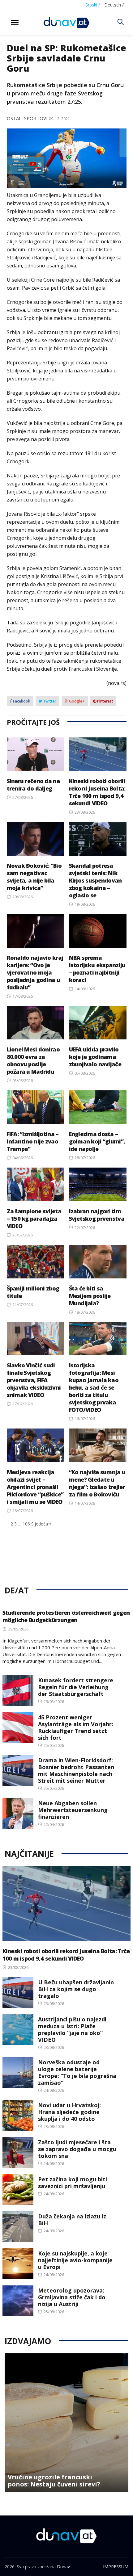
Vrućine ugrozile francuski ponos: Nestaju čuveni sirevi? (54, 2481)
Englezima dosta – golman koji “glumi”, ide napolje (97, 1141)
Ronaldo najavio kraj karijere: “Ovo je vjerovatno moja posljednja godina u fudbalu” (35, 972)
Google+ (76, 701)
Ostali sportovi (27, 118)
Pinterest (105, 701)
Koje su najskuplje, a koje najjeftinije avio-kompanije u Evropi (75, 2260)
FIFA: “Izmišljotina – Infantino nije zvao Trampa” (33, 1141)
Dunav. (64, 2567)
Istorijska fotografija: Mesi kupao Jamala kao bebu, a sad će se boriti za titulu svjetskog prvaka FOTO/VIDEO (94, 1387)
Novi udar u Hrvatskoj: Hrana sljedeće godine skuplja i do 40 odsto (69, 2112)
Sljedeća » (41, 1524)
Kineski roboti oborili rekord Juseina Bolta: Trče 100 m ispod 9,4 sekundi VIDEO (97, 792)
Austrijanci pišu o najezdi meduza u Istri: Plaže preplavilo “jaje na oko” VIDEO (72, 2029)
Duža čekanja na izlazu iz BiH (72, 2220)
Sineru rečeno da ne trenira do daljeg (33, 785)
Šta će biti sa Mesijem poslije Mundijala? (90, 1296)
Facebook (21, 701)
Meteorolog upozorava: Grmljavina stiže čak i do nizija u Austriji (72, 2297)
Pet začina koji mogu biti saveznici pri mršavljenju (73, 2183)
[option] (66, 2423)
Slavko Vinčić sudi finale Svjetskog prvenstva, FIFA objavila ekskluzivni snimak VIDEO (34, 1380)
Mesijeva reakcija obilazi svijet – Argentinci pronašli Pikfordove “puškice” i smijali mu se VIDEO (35, 1487)
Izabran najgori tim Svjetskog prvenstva (97, 1215)
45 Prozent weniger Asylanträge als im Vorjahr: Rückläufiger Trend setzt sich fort (76, 1727)
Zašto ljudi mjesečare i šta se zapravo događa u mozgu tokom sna (77, 2149)
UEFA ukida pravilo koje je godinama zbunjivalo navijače (95, 1057)
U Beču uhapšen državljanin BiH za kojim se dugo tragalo (76, 1989)
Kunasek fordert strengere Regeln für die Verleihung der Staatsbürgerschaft (76, 1687)
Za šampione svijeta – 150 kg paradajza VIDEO (34, 1219)
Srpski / (93, 5)
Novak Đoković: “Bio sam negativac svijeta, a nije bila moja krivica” (34, 877)
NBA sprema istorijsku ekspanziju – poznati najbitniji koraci (97, 969)
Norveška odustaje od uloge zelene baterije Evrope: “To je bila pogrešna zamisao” (77, 2072)
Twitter (49, 701)
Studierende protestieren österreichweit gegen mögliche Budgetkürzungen (66, 1616)
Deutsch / (114, 5)
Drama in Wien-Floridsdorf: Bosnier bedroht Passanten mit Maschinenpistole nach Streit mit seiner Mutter (76, 1770)
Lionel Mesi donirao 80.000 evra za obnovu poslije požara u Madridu (33, 1060)
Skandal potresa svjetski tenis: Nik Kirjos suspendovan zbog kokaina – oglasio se (95, 880)
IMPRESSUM (116, 2567)
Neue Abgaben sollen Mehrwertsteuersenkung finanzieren (73, 1810)
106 (26, 1524)
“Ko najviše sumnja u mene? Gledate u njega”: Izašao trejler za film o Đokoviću (97, 1483)
